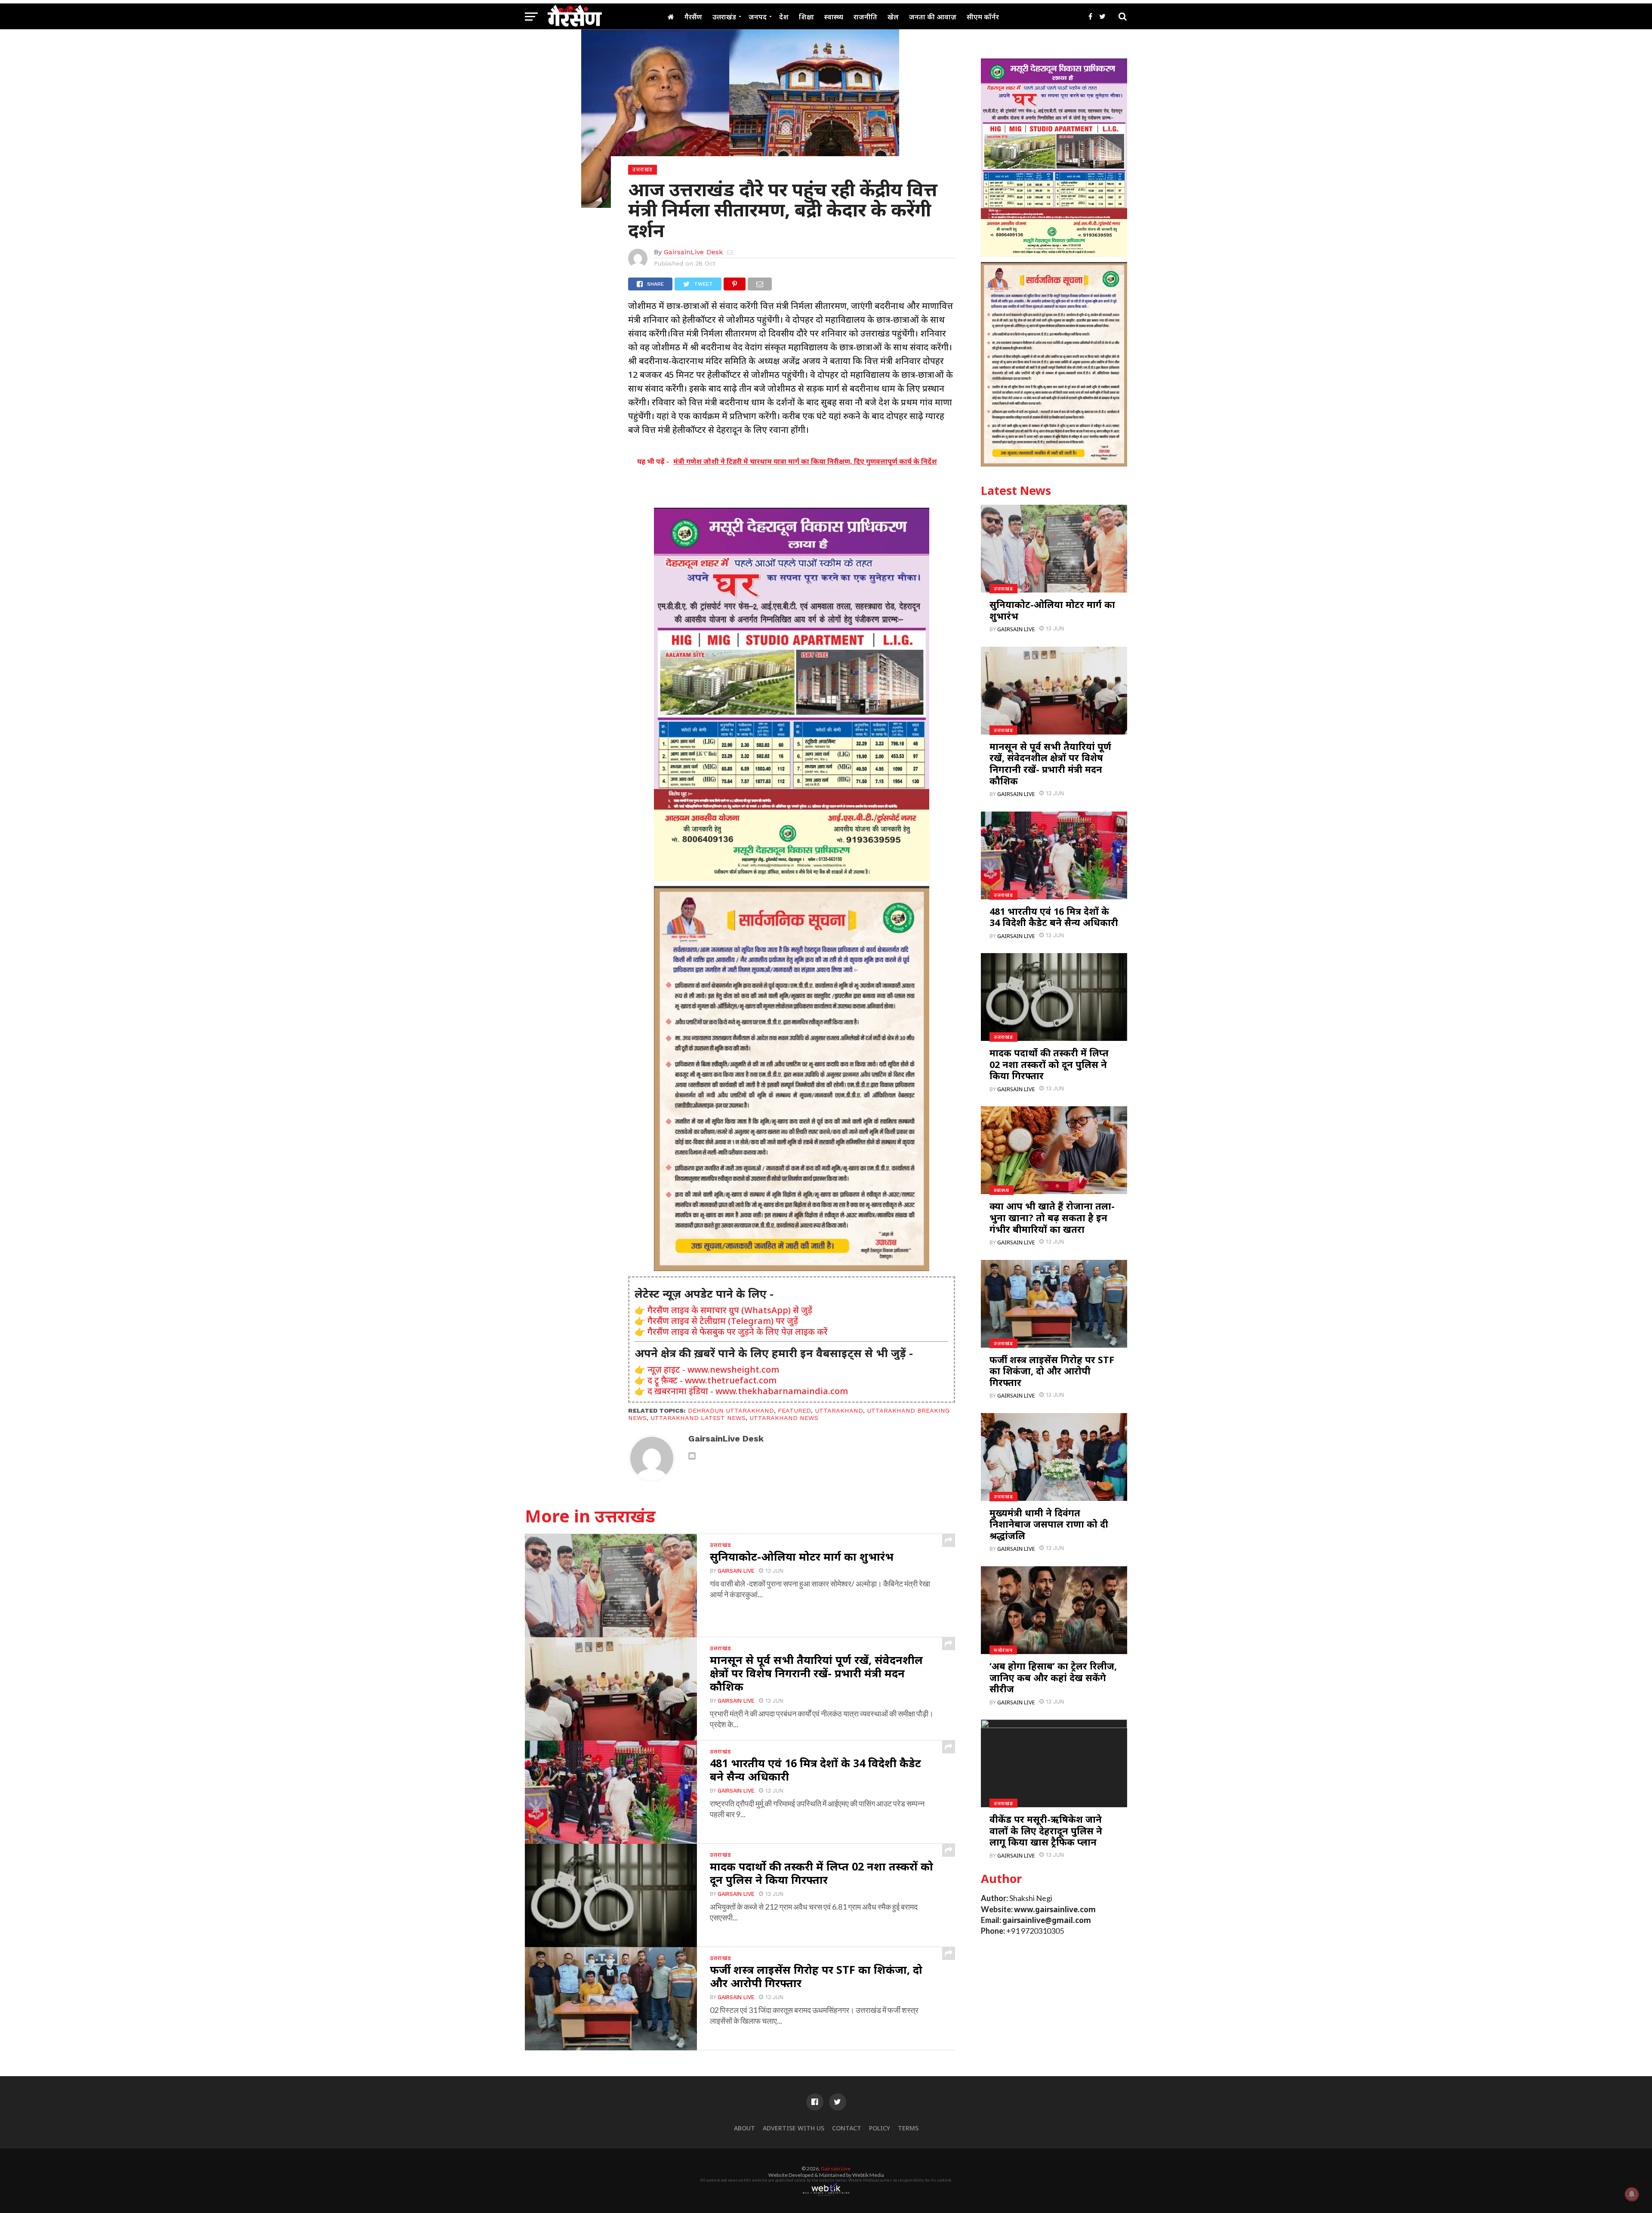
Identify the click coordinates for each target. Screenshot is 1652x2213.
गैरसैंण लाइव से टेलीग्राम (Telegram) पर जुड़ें (723, 1321)
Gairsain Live (736, 1571)
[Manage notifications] (1632, 2194)
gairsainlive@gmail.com (1047, 1920)
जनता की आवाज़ (933, 17)
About (744, 2128)
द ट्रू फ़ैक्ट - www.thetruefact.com (712, 1380)
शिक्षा (806, 17)
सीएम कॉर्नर (983, 17)
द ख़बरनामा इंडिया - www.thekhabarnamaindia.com (748, 1391)
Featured (794, 1411)
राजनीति (865, 17)
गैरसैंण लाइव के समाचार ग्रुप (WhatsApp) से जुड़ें (730, 1310)
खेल (893, 17)
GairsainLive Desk (693, 252)
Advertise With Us (794, 2128)
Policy (880, 2128)
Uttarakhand (839, 1411)
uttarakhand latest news (698, 1418)
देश (784, 17)
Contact (847, 2128)
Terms (908, 2128)
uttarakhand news (784, 1418)
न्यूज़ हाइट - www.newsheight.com (713, 1369)
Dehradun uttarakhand (731, 1411)
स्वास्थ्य (834, 17)
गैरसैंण (693, 17)
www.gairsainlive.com (1055, 1909)
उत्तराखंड (724, 17)
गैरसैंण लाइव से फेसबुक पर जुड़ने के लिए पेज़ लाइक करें (738, 1332)
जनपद (758, 17)
